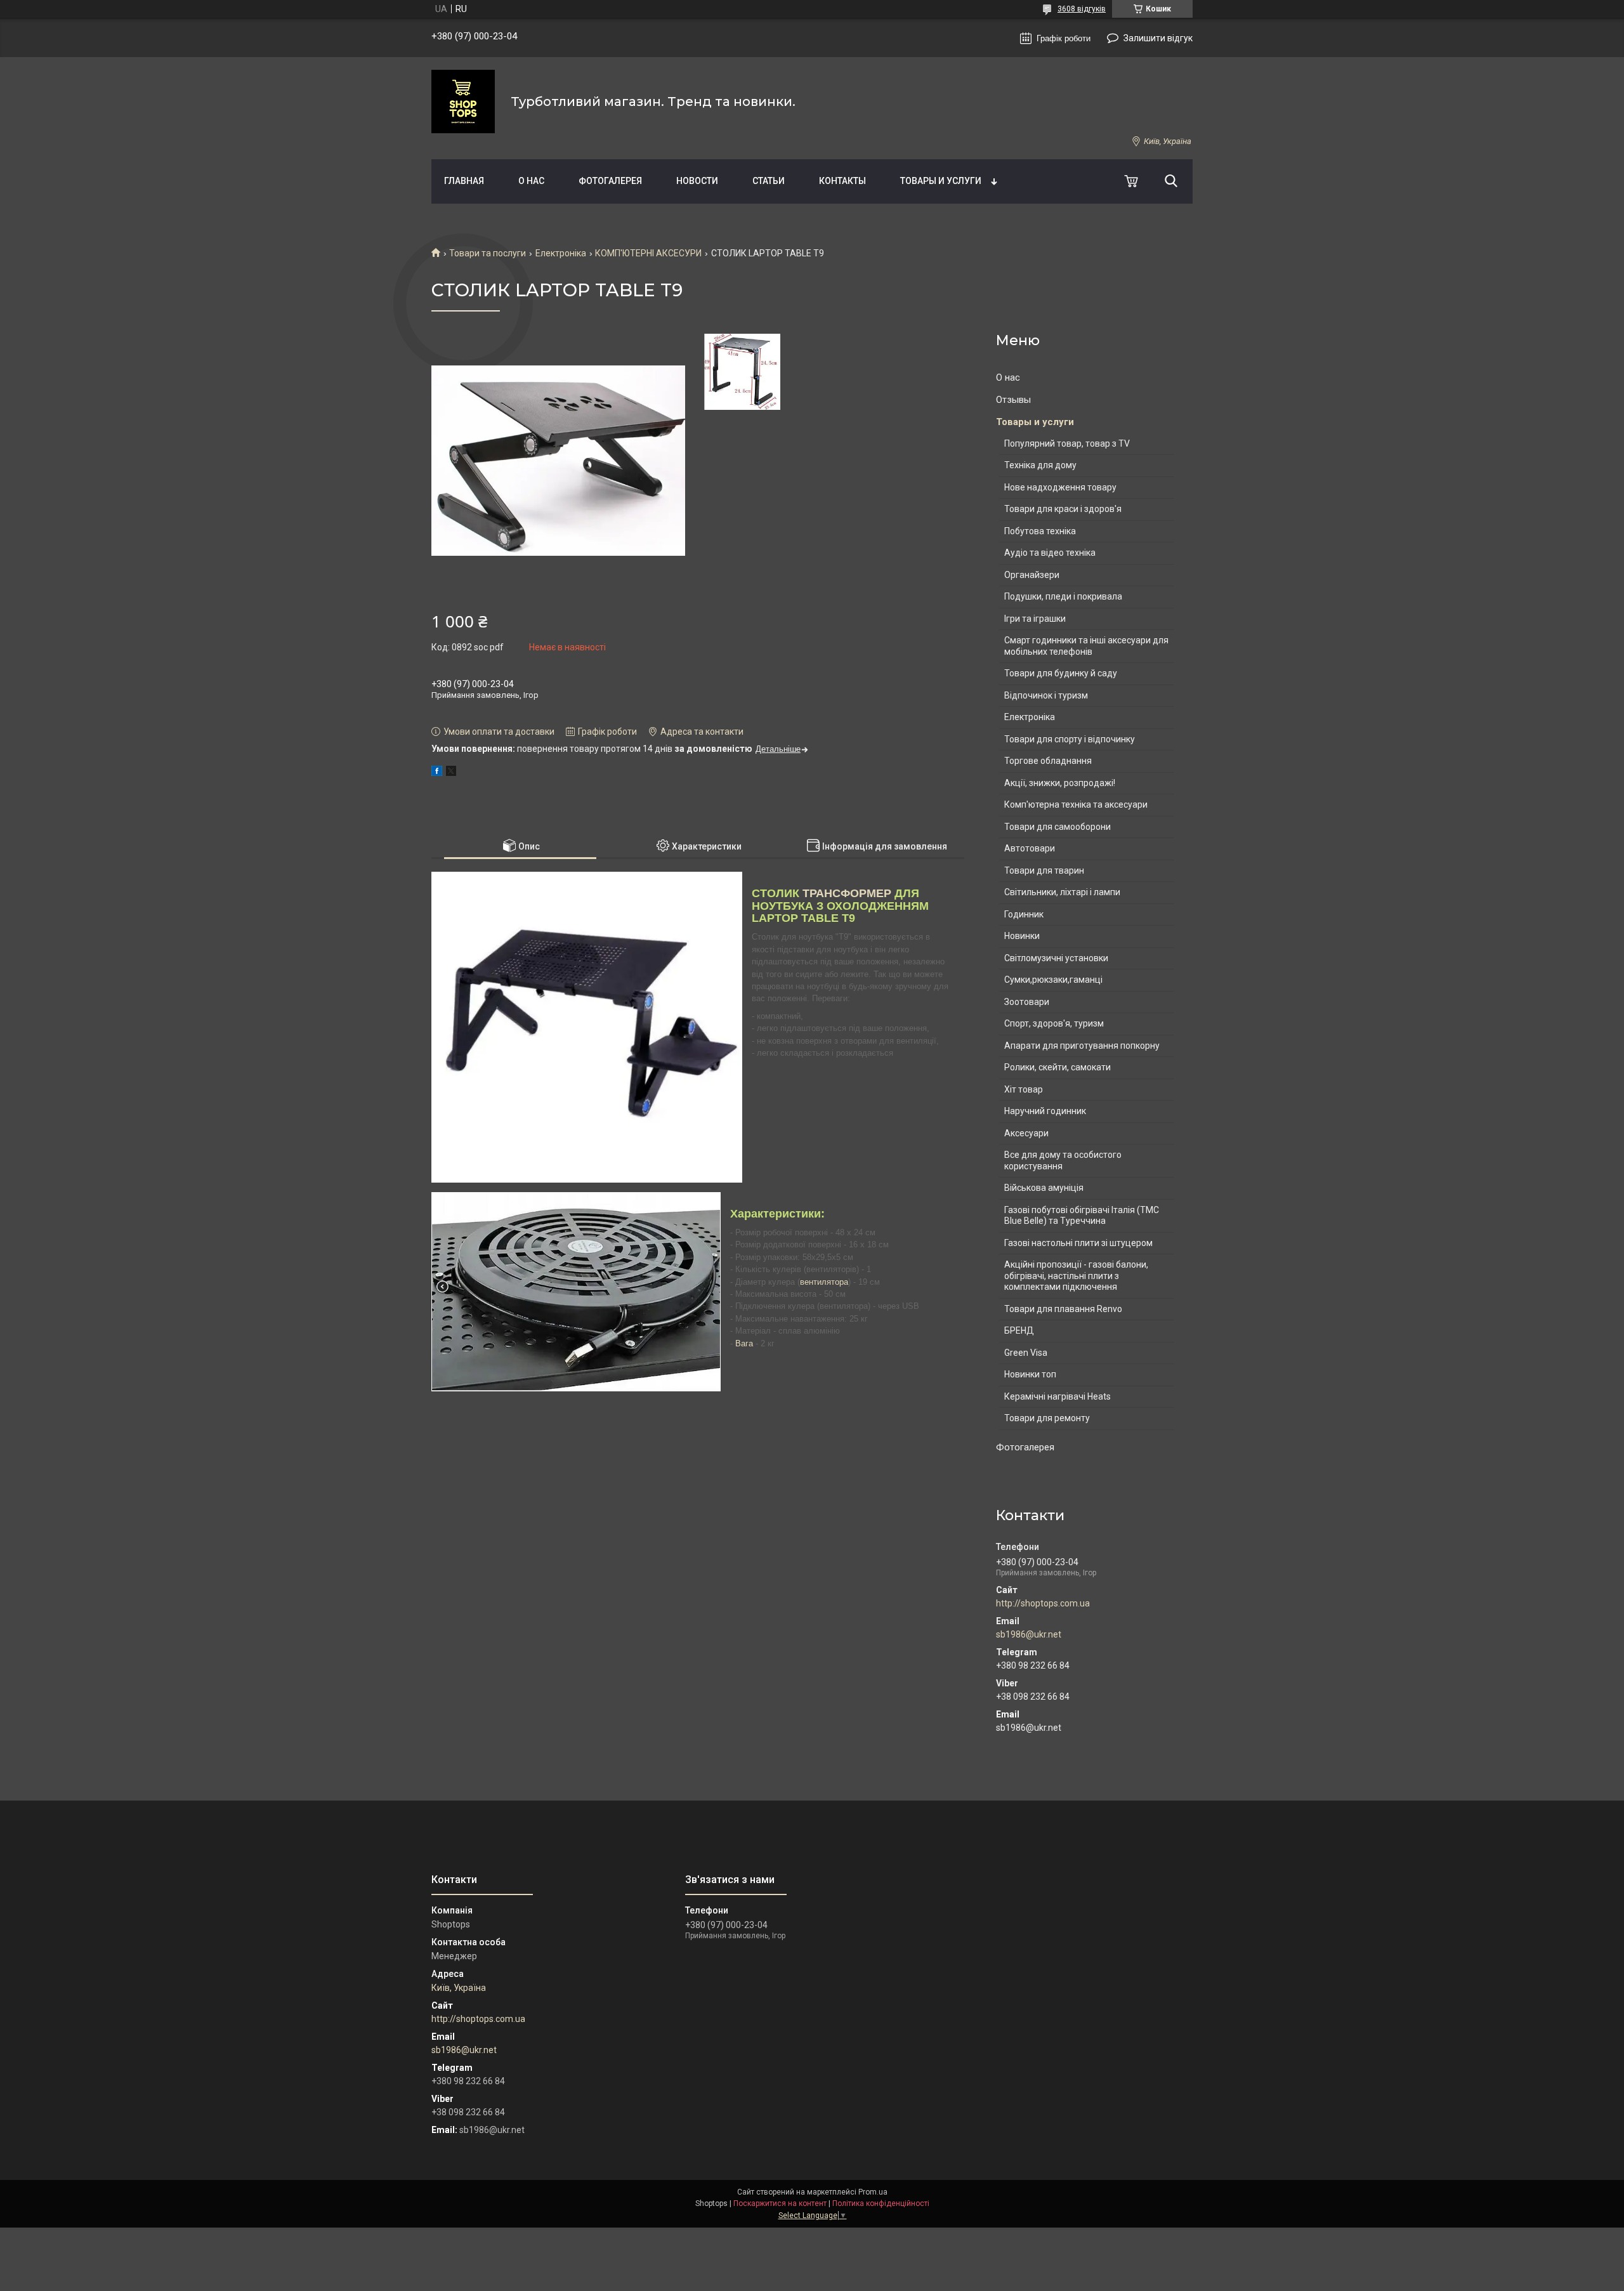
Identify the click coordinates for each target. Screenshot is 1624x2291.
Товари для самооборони (1058, 827)
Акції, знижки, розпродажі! (1060, 783)
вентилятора (824, 1282)
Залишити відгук (1158, 38)
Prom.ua (873, 2192)
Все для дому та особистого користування (1063, 1160)
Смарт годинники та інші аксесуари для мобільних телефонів (1086, 646)
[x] (451, 773)
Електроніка (561, 253)
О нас (531, 181)
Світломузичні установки (1056, 958)
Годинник (1024, 914)
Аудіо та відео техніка (1050, 553)
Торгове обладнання (1048, 761)
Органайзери (1032, 575)
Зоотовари (1027, 1002)
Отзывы (1013, 400)
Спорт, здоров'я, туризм (1054, 1023)
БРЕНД (1019, 1330)
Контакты (842, 181)
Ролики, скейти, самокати (1058, 1067)
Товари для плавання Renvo (1063, 1309)
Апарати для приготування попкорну (1082, 1046)
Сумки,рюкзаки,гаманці (1053, 980)
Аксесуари (1026, 1133)
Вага (744, 1343)
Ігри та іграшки (1035, 619)
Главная (464, 181)
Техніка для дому (1040, 465)
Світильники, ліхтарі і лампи (1062, 892)
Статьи (769, 181)
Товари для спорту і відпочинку (1070, 739)
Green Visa (1026, 1353)
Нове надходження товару (1060, 487)
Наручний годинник (1045, 1111)
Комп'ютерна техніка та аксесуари (1076, 804)
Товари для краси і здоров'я (1063, 509)
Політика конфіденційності (881, 2203)
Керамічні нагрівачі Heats (1058, 1396)
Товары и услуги (941, 181)
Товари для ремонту (1047, 1418)
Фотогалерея (610, 181)
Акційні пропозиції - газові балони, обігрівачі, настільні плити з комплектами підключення (1076, 1276)
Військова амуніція (1044, 1188)
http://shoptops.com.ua (1043, 1603)
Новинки (1022, 936)
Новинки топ (1030, 1374)
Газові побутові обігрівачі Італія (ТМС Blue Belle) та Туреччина (1082, 1216)
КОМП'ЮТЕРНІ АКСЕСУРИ (648, 253)
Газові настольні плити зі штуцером (1078, 1243)
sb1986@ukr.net (1029, 1634)
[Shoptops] (463, 102)
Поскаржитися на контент (780, 2203)
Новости (697, 181)
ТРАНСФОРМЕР (847, 893)
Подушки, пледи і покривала (1063, 596)
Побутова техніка (1040, 531)
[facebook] (437, 773)
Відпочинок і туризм (1046, 695)
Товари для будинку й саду (1061, 673)
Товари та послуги (488, 253)
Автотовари (1030, 848)
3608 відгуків (1082, 9)
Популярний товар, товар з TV (1067, 443)
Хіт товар (1024, 1089)
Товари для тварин (1044, 870)
